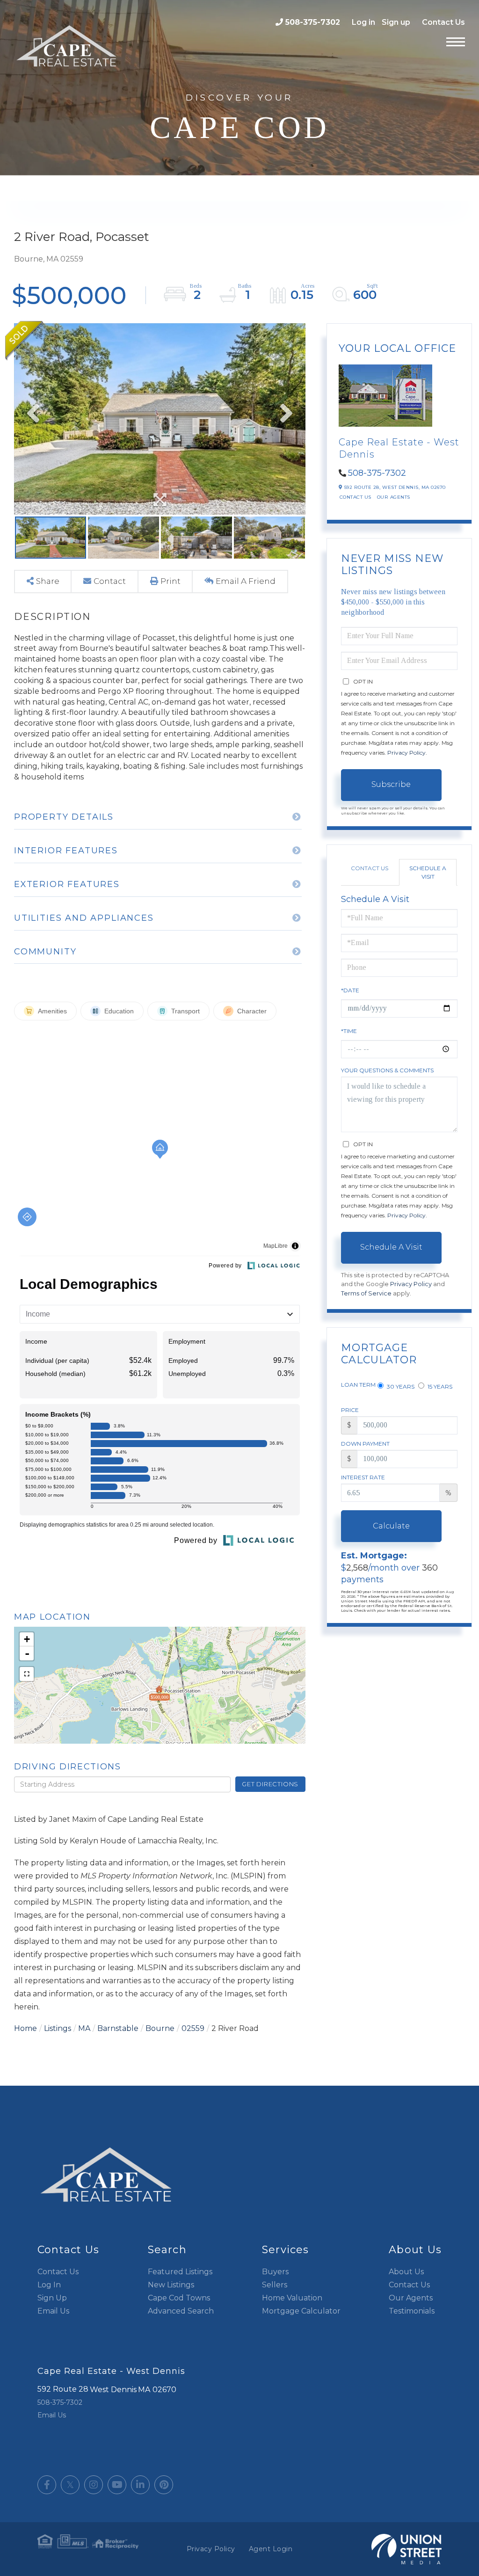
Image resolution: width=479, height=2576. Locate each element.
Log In (49, 2285)
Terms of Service (366, 1293)
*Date (350, 990)
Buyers (275, 2272)
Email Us (53, 2311)
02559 (193, 2028)
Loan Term (358, 1385)
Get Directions (270, 1784)
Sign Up (52, 2298)
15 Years (439, 1386)
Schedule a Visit (428, 872)
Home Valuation (292, 2298)
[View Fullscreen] (27, 1674)
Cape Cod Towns (179, 2298)
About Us (406, 2272)
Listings (58, 2028)
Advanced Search (181, 2311)
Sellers (275, 2285)
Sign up (396, 22)
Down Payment (365, 1444)
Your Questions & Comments (387, 1070)
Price (350, 1410)
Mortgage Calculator (301, 2311)
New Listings (171, 2285)
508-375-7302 (313, 22)
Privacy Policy (406, 753)
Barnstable (118, 2028)
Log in (363, 22)
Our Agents (394, 497)
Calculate (391, 1526)
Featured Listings (180, 2272)
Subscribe (391, 784)
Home (25, 2028)
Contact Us (443, 22)
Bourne (160, 2028)
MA (84, 2028)
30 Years (400, 1386)
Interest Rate (363, 1477)
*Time (349, 1031)
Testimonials (412, 2311)
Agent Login (271, 2549)
